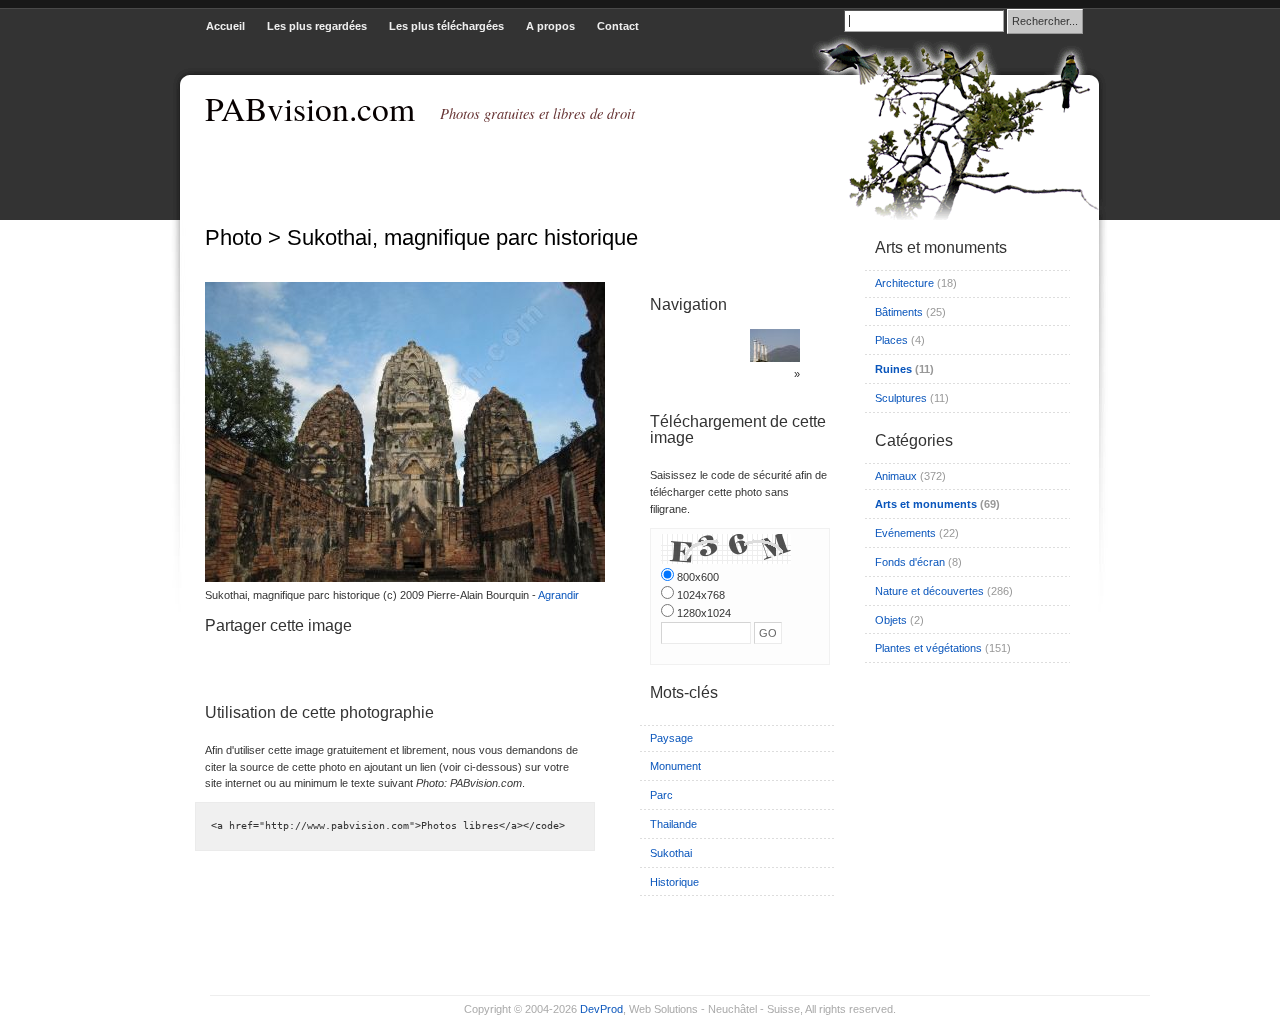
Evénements (905, 533)
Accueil (225, 26)
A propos (550, 26)
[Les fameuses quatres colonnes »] (775, 358)
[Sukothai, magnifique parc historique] (400, 578)
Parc (661, 795)
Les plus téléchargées (446, 26)
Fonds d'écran (910, 562)
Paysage (671, 738)
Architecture (904, 283)
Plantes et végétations (928, 648)
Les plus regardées (317, 26)
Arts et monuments (926, 504)
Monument (675, 766)
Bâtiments (899, 312)
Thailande (673, 824)
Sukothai (671, 853)
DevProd (601, 1009)
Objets (891, 620)
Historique (674, 882)
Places (891, 340)
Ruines (893, 369)
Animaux (896, 476)
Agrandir (558, 595)
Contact (618, 26)
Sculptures (901, 398)
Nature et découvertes (929, 591)
